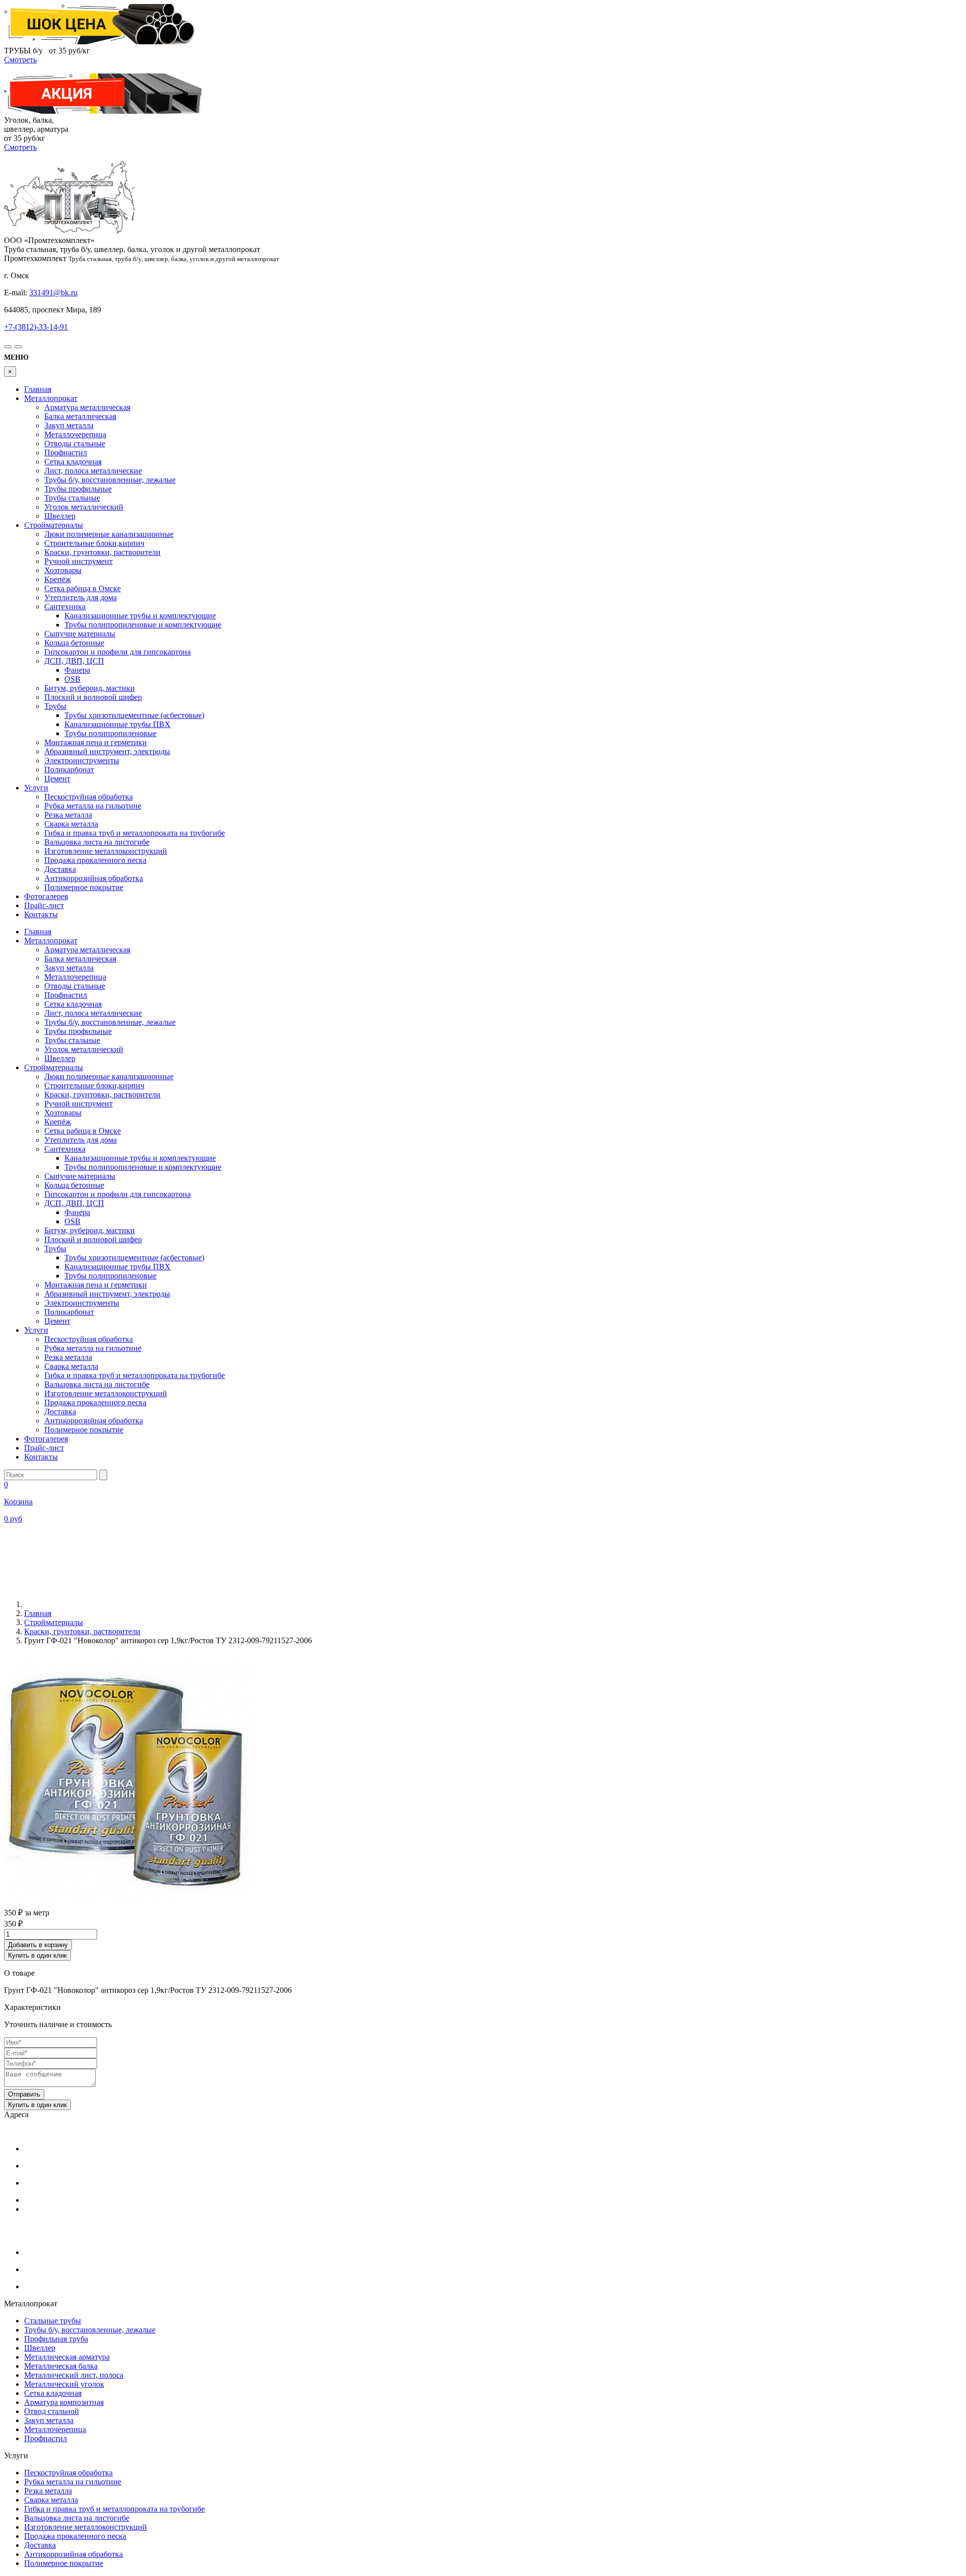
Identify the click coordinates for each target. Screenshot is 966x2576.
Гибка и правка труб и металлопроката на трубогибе (135, 833)
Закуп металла (69, 425)
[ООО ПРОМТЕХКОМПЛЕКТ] (69, 231)
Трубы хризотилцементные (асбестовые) (134, 715)
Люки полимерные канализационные (109, 534)
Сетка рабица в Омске (83, 588)
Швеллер (60, 516)
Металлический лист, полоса (74, 2375)
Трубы (55, 706)
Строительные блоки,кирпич (94, 543)
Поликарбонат (69, 770)
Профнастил (66, 453)
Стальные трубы (53, 2321)
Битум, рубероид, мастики (90, 688)
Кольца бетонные (74, 643)
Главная (38, 389)
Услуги (36, 788)
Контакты (41, 914)
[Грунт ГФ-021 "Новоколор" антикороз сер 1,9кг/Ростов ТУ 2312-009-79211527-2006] (130, 1902)
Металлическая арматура (67, 2357)
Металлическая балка (61, 2366)
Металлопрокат (51, 398)
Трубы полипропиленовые (110, 733)
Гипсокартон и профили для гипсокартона (117, 652)
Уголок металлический (84, 507)
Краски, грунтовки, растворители (102, 552)
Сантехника (65, 607)
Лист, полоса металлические (93, 471)
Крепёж (58, 579)
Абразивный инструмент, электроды (107, 751)
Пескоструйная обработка (89, 797)
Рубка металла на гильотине (93, 806)
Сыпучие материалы (80, 634)
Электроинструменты (82, 760)
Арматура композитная (64, 2402)
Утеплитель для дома (80, 597)
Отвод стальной (52, 2411)
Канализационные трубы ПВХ (117, 724)
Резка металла (68, 815)
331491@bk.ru (53, 293)
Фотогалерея (46, 896)
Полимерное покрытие (84, 887)
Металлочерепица (75, 434)
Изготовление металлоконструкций (106, 851)
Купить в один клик (37, 1955)
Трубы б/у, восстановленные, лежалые (110, 480)
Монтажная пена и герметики (96, 742)
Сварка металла (71, 824)
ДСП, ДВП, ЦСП (74, 661)
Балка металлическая (80, 416)
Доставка (60, 869)
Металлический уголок (64, 2384)
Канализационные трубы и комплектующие (140, 616)
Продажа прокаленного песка (95, 860)
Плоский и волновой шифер (93, 697)
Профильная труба (56, 2339)
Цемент (57, 779)
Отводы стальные (75, 444)
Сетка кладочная (73, 462)
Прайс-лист (44, 905)
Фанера (77, 670)
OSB (72, 679)
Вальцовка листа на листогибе (97, 842)
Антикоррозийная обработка (94, 878)
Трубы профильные (78, 489)
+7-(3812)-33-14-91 (36, 327)
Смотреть (20, 60)
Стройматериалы (54, 525)
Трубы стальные (72, 498)
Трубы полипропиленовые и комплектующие (143, 625)
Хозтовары (63, 570)
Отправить (24, 2094)
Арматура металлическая (87, 407)
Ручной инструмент (78, 561)
